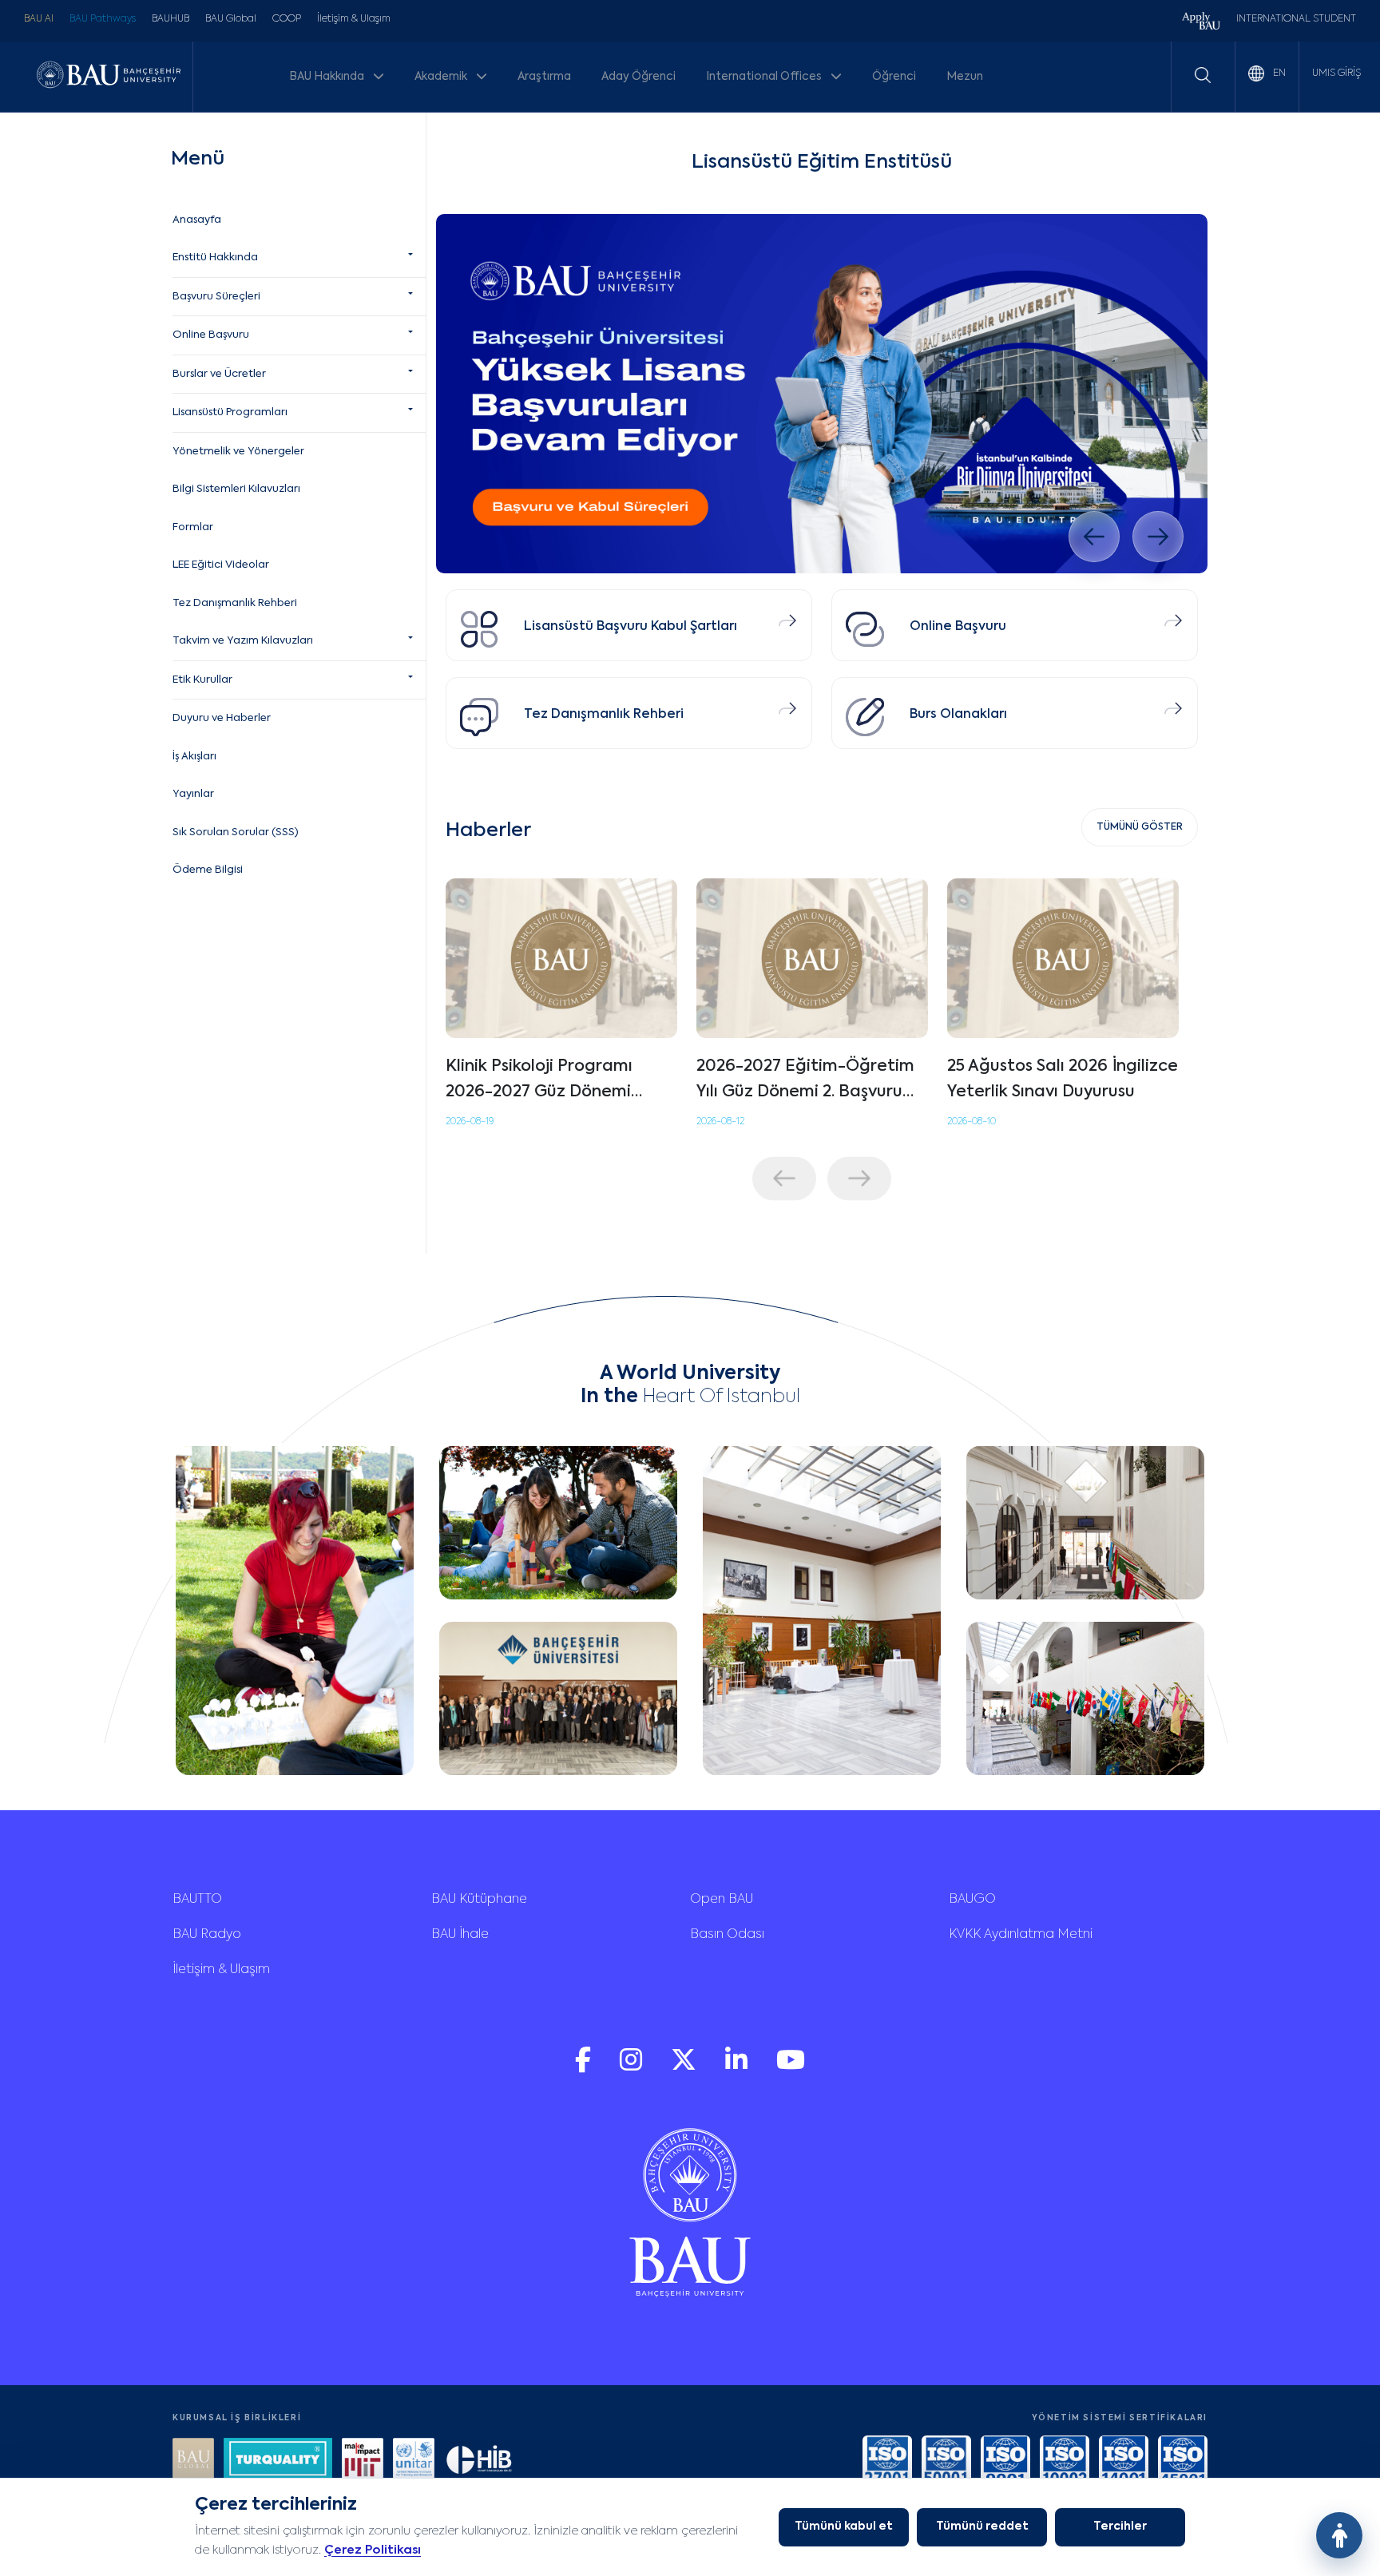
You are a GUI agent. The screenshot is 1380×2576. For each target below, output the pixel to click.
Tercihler (1120, 2526)
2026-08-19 (470, 1122)
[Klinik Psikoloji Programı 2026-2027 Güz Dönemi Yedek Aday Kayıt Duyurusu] (561, 958)
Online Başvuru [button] (211, 335)
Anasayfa (197, 220)
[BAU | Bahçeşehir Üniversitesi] (109, 76)
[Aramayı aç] (1203, 75)
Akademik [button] (442, 77)
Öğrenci (894, 77)
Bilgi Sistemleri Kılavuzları (236, 489)
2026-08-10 (972, 1122)
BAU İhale (460, 1935)
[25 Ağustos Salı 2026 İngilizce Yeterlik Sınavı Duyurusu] (1063, 958)
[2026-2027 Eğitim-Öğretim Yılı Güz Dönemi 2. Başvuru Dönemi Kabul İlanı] (812, 958)
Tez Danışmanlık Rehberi (235, 603)
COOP (287, 19)
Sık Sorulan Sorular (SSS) (236, 832)
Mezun (965, 77)
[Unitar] (414, 2461)
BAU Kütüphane (479, 1900)
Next (859, 1178)
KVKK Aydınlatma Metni (1021, 1935)
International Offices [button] (765, 77)
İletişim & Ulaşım (354, 19)
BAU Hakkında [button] (328, 77)
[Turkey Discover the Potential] (278, 2461)
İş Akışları (194, 757)
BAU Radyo (207, 1935)
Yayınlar (193, 794)
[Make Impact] (363, 2461)
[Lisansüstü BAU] (822, 394)
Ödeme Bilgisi (208, 870)
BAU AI (39, 19)
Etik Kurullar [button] (202, 680)
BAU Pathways (103, 19)
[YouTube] (791, 2068)
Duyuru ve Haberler (222, 718)
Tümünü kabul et (844, 2526)
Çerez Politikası (373, 2550)
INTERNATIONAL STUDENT (1296, 19)
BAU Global (231, 19)
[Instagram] (632, 2068)
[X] (685, 2068)
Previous (784, 1178)
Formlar (193, 527)
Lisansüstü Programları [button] (230, 412)
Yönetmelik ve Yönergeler (238, 452)
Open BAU (722, 1900)
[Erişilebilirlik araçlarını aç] (1339, 2535)
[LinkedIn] (738, 2068)
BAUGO (972, 1900)
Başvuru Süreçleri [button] (216, 297)
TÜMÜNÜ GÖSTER (1140, 827)
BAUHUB (171, 19)
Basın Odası (727, 1935)
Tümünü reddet (982, 2526)
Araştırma (544, 77)
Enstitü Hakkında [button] (215, 258)
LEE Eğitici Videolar (221, 565)
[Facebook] (585, 2068)
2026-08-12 (720, 1122)
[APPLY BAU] (1201, 23)
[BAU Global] (193, 2461)
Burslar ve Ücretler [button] (219, 374)
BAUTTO (197, 1900)
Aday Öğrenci (638, 77)
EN (1278, 73)
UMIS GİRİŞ (1336, 73)
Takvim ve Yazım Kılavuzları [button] (243, 641)
